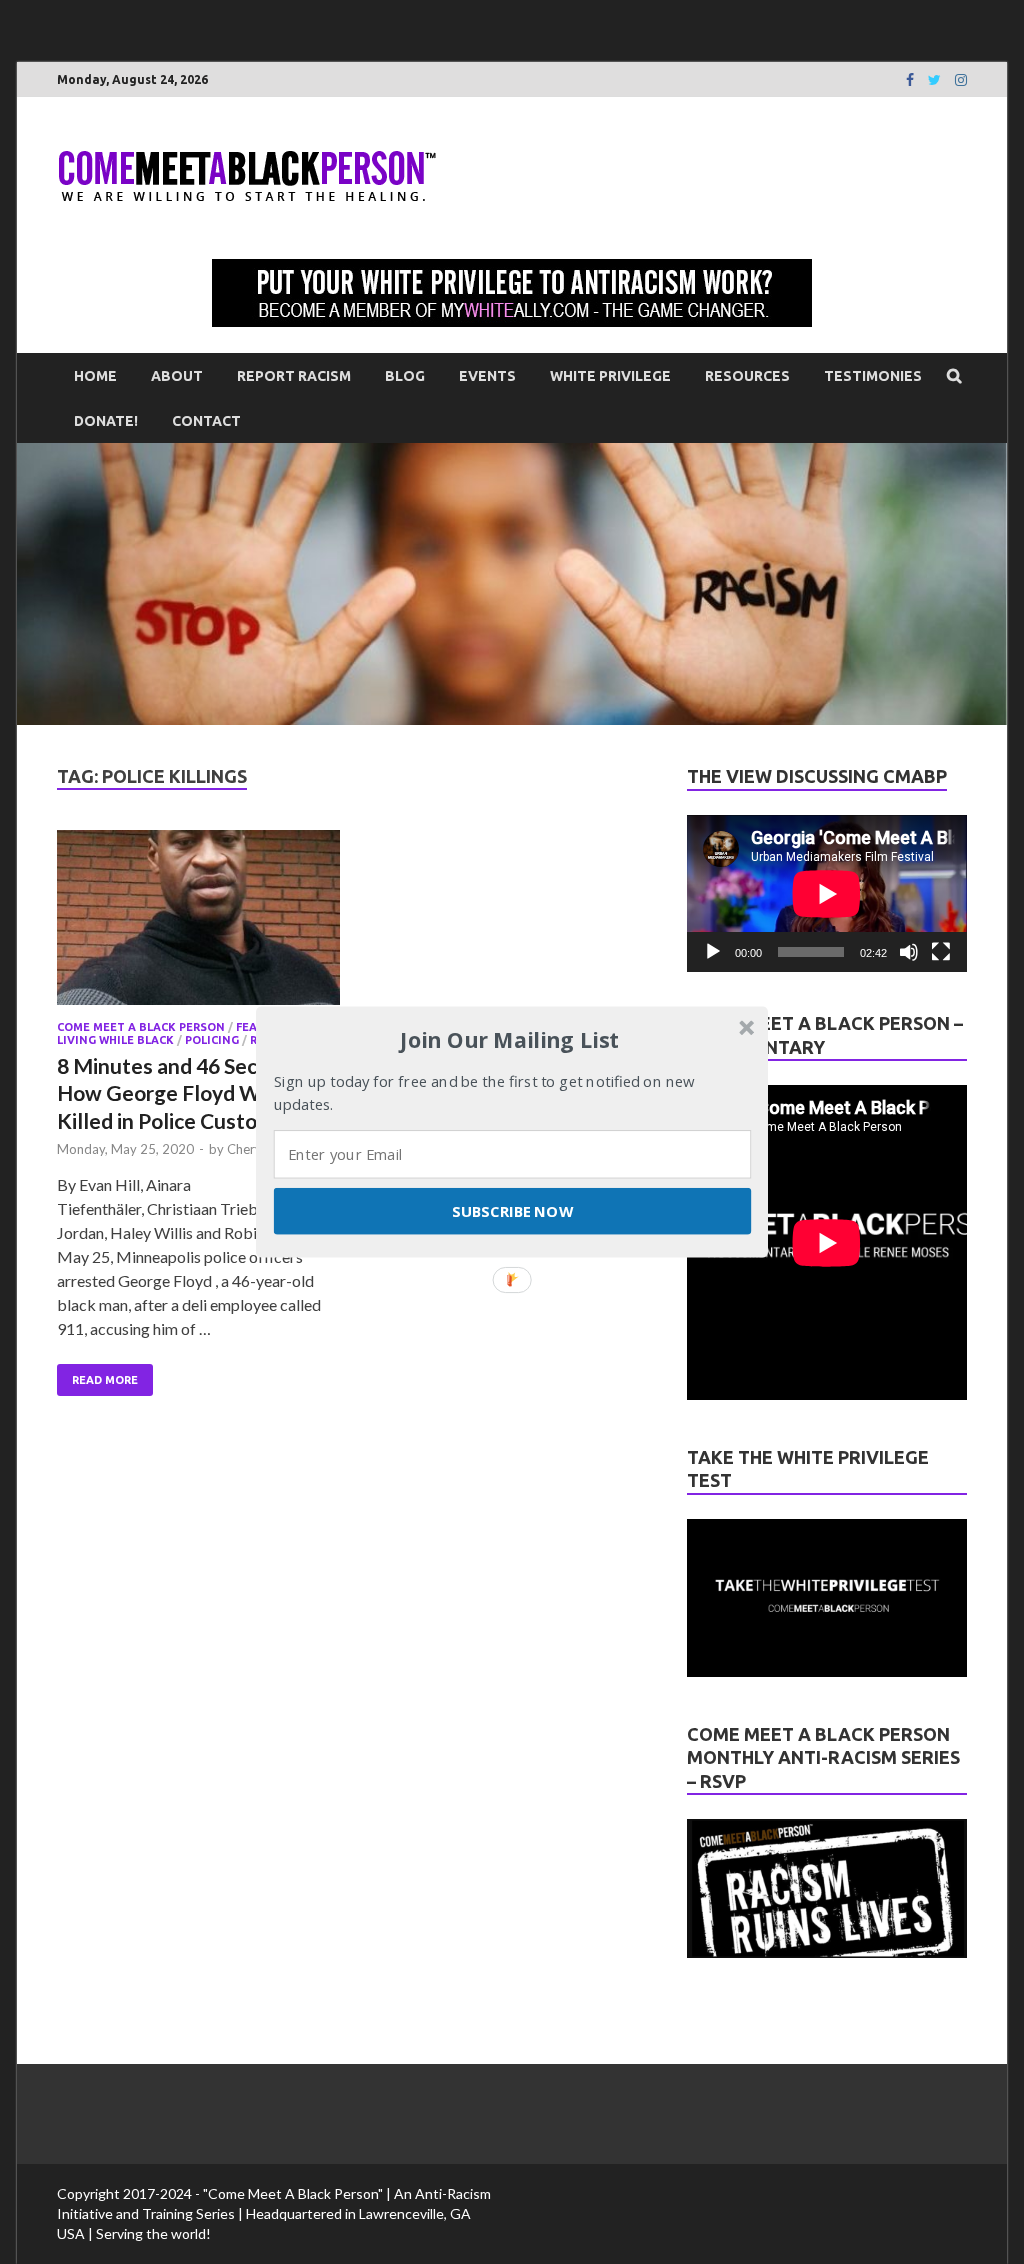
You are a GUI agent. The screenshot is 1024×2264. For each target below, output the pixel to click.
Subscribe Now (512, 1211)
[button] (510, 1040)
